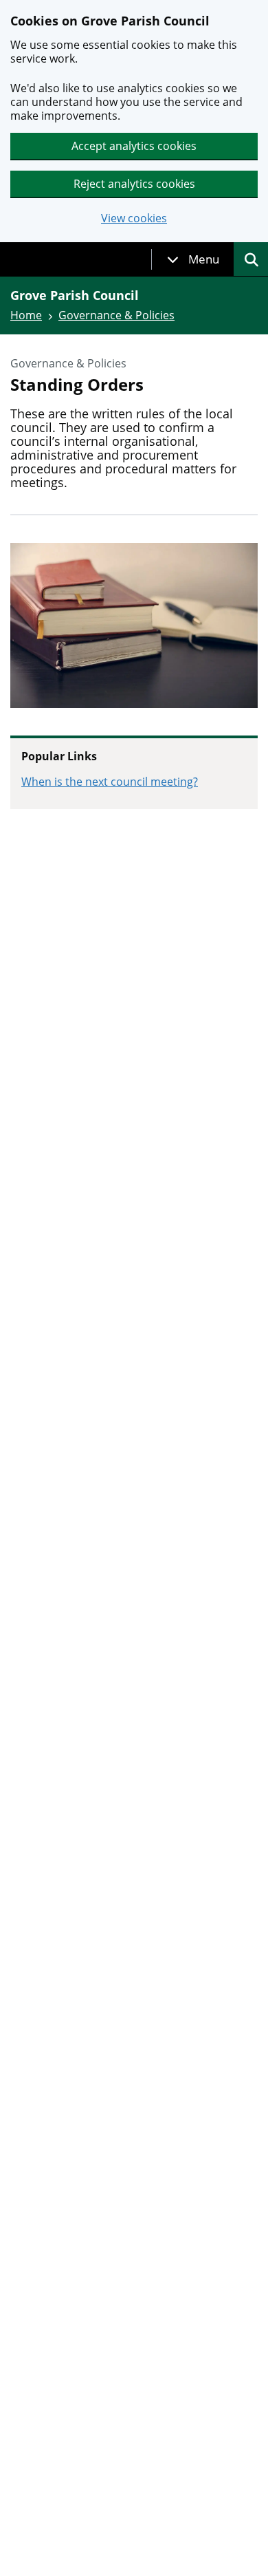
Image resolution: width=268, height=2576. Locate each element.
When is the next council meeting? (110, 782)
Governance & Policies (116, 315)
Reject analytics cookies (134, 184)
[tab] (193, 259)
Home (26, 315)
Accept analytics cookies (134, 146)
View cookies (134, 218)
